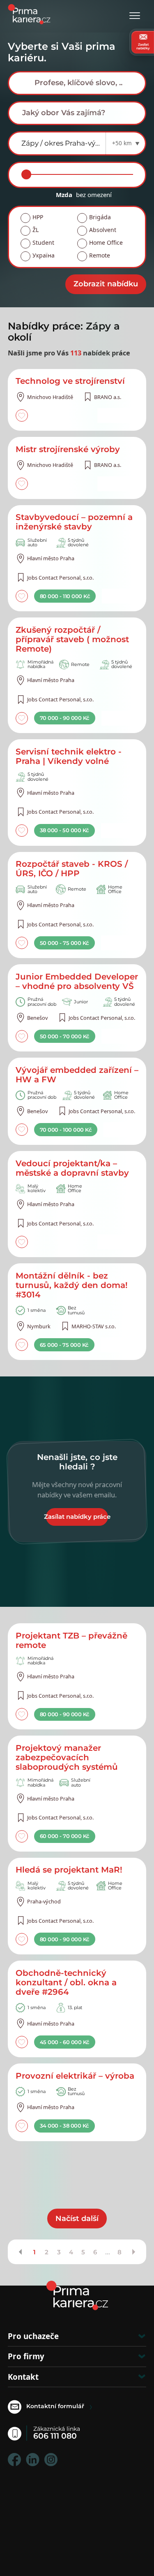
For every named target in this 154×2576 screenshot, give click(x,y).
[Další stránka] (133, 2252)
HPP (38, 217)
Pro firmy (26, 2356)
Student (43, 243)
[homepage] (77, 2295)
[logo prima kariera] (29, 13)
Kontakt (23, 2377)
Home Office (106, 243)
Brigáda (100, 217)
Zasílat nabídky (143, 46)
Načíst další (77, 2219)
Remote (100, 255)
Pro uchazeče (33, 2336)
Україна (44, 255)
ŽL (36, 230)
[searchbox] (84, 83)
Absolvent (103, 230)
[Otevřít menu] (135, 16)
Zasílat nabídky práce (77, 1517)
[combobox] (77, 83)
